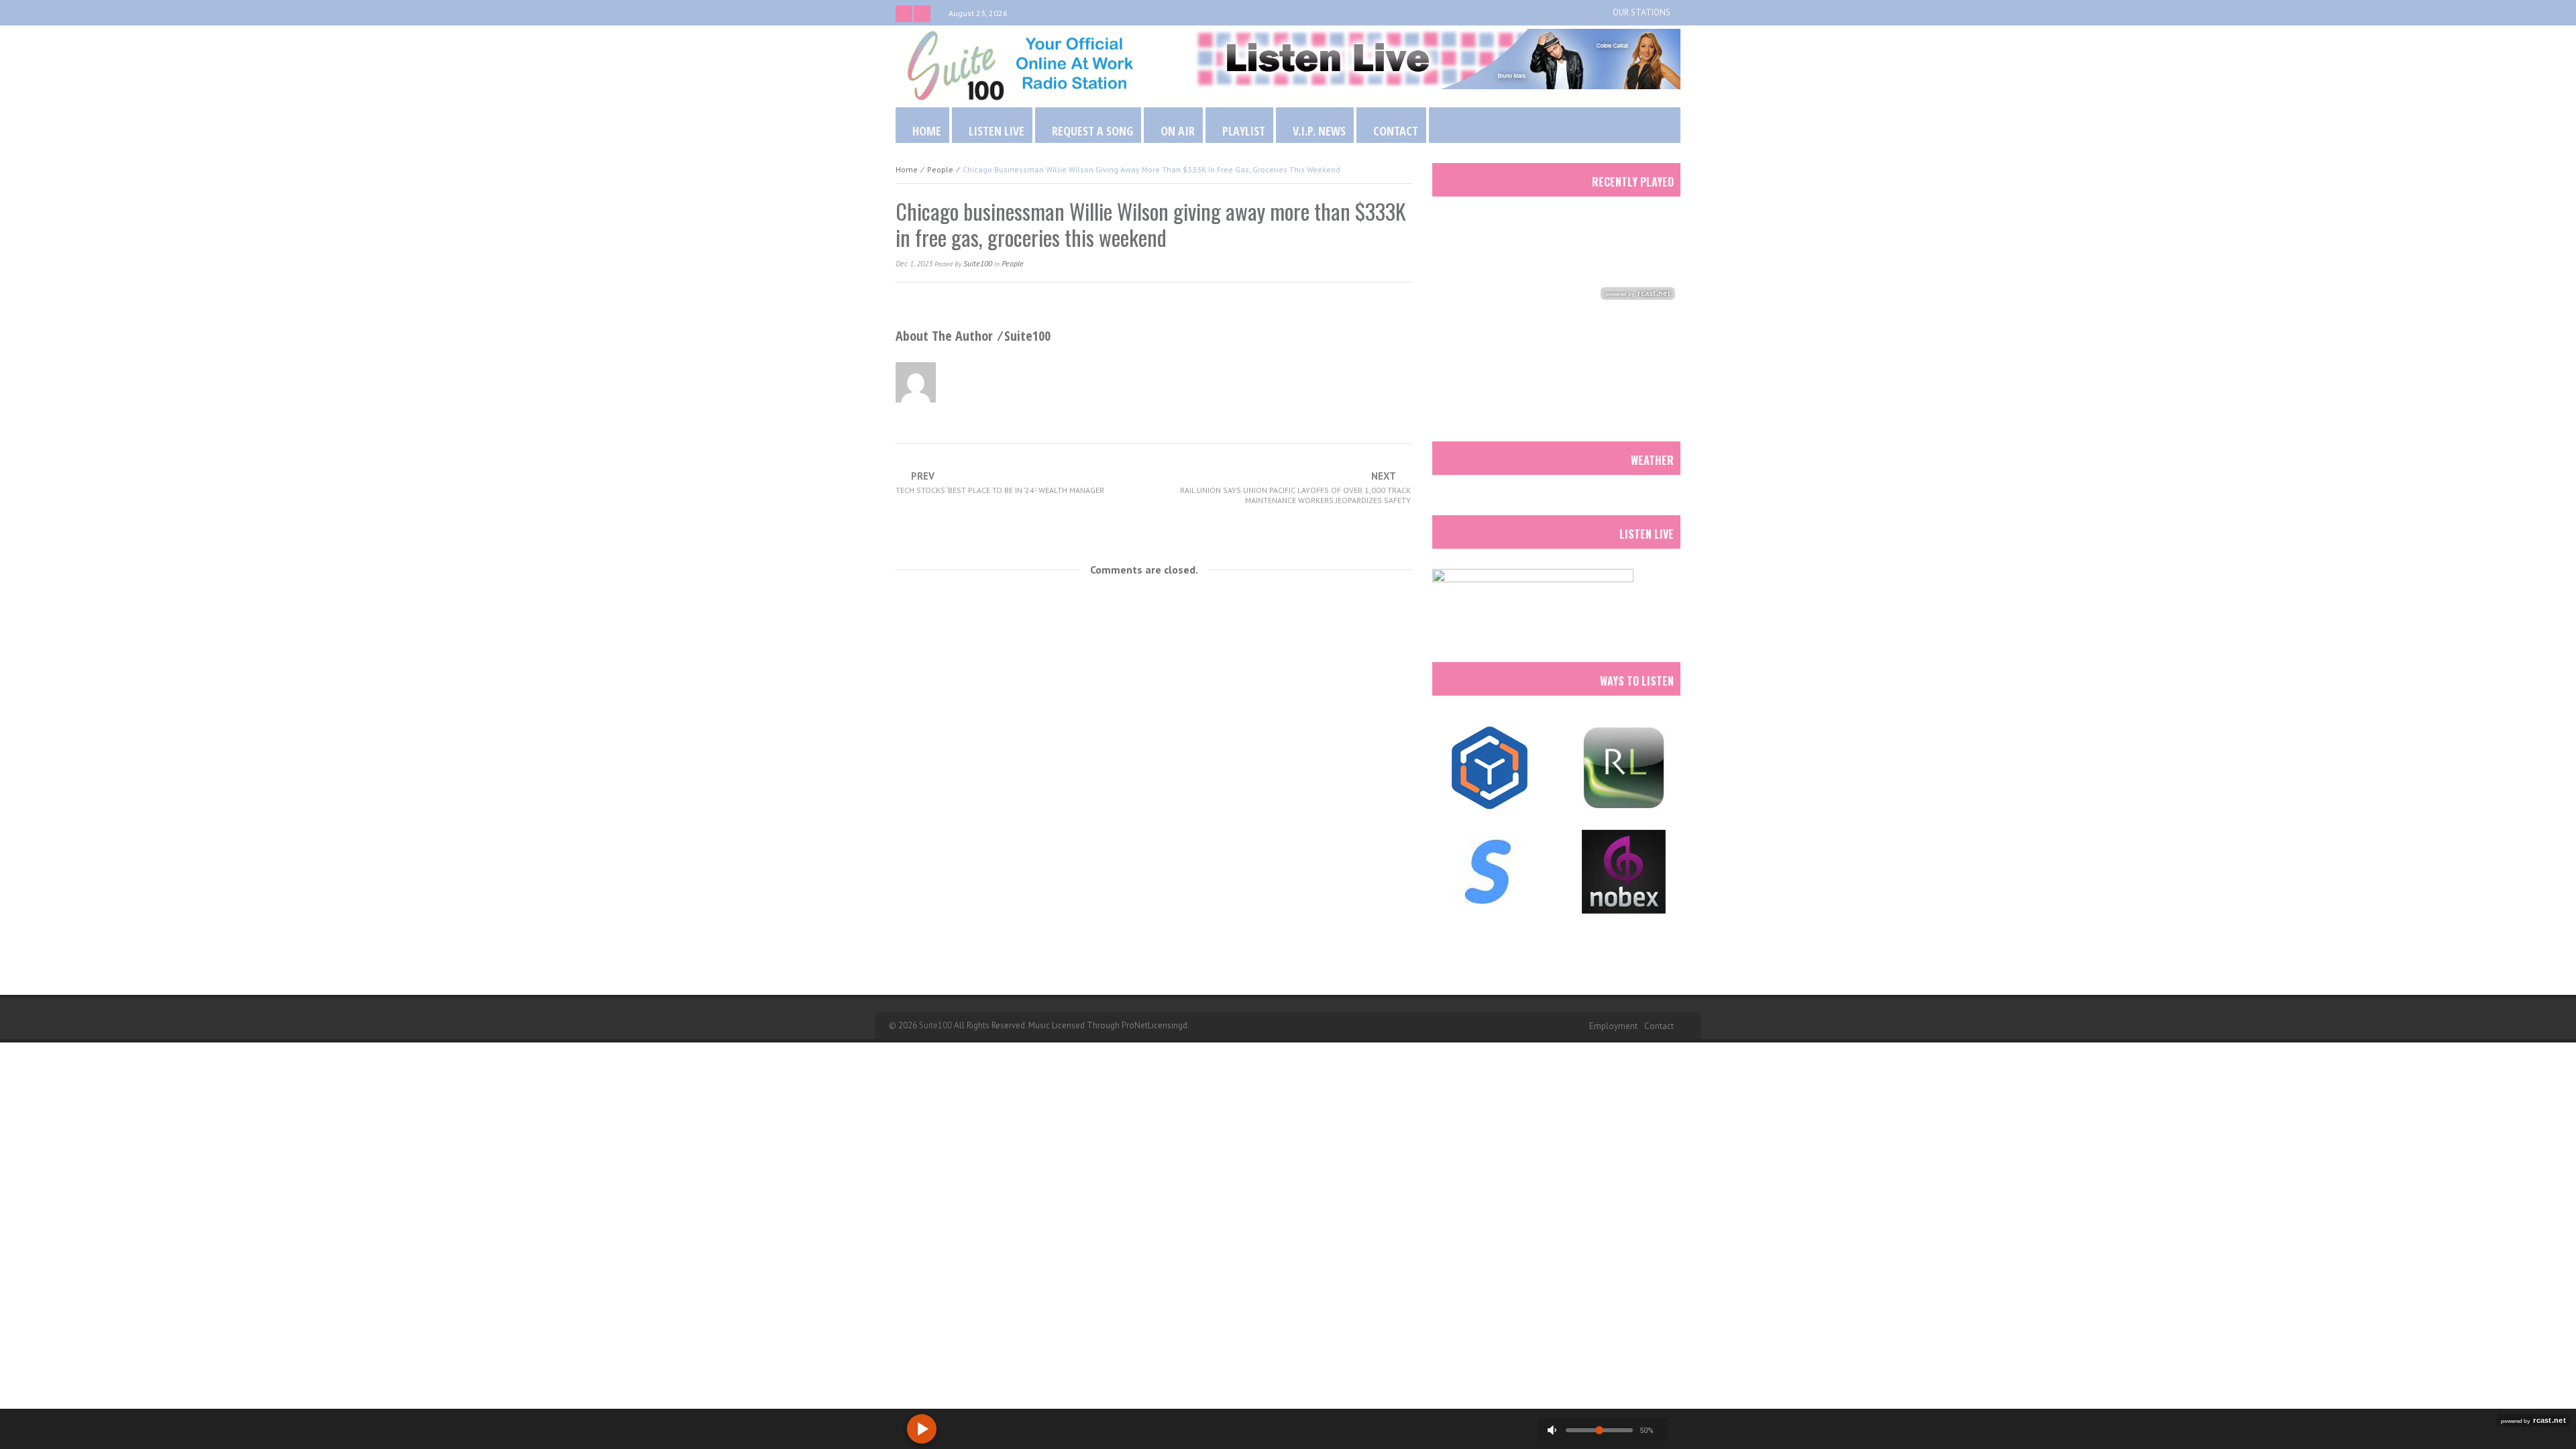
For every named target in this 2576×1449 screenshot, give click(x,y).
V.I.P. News (1319, 131)
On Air (1178, 131)
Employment (1613, 1026)
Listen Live (997, 131)
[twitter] (904, 14)
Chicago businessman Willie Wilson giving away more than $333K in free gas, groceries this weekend (1151, 224)
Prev (1000, 483)
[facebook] (922, 14)
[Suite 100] (1020, 65)
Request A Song (1092, 131)
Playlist (1244, 131)
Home (927, 131)
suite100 (978, 263)
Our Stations (1642, 12)
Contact (1396, 131)
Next (1295, 488)
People (940, 169)
